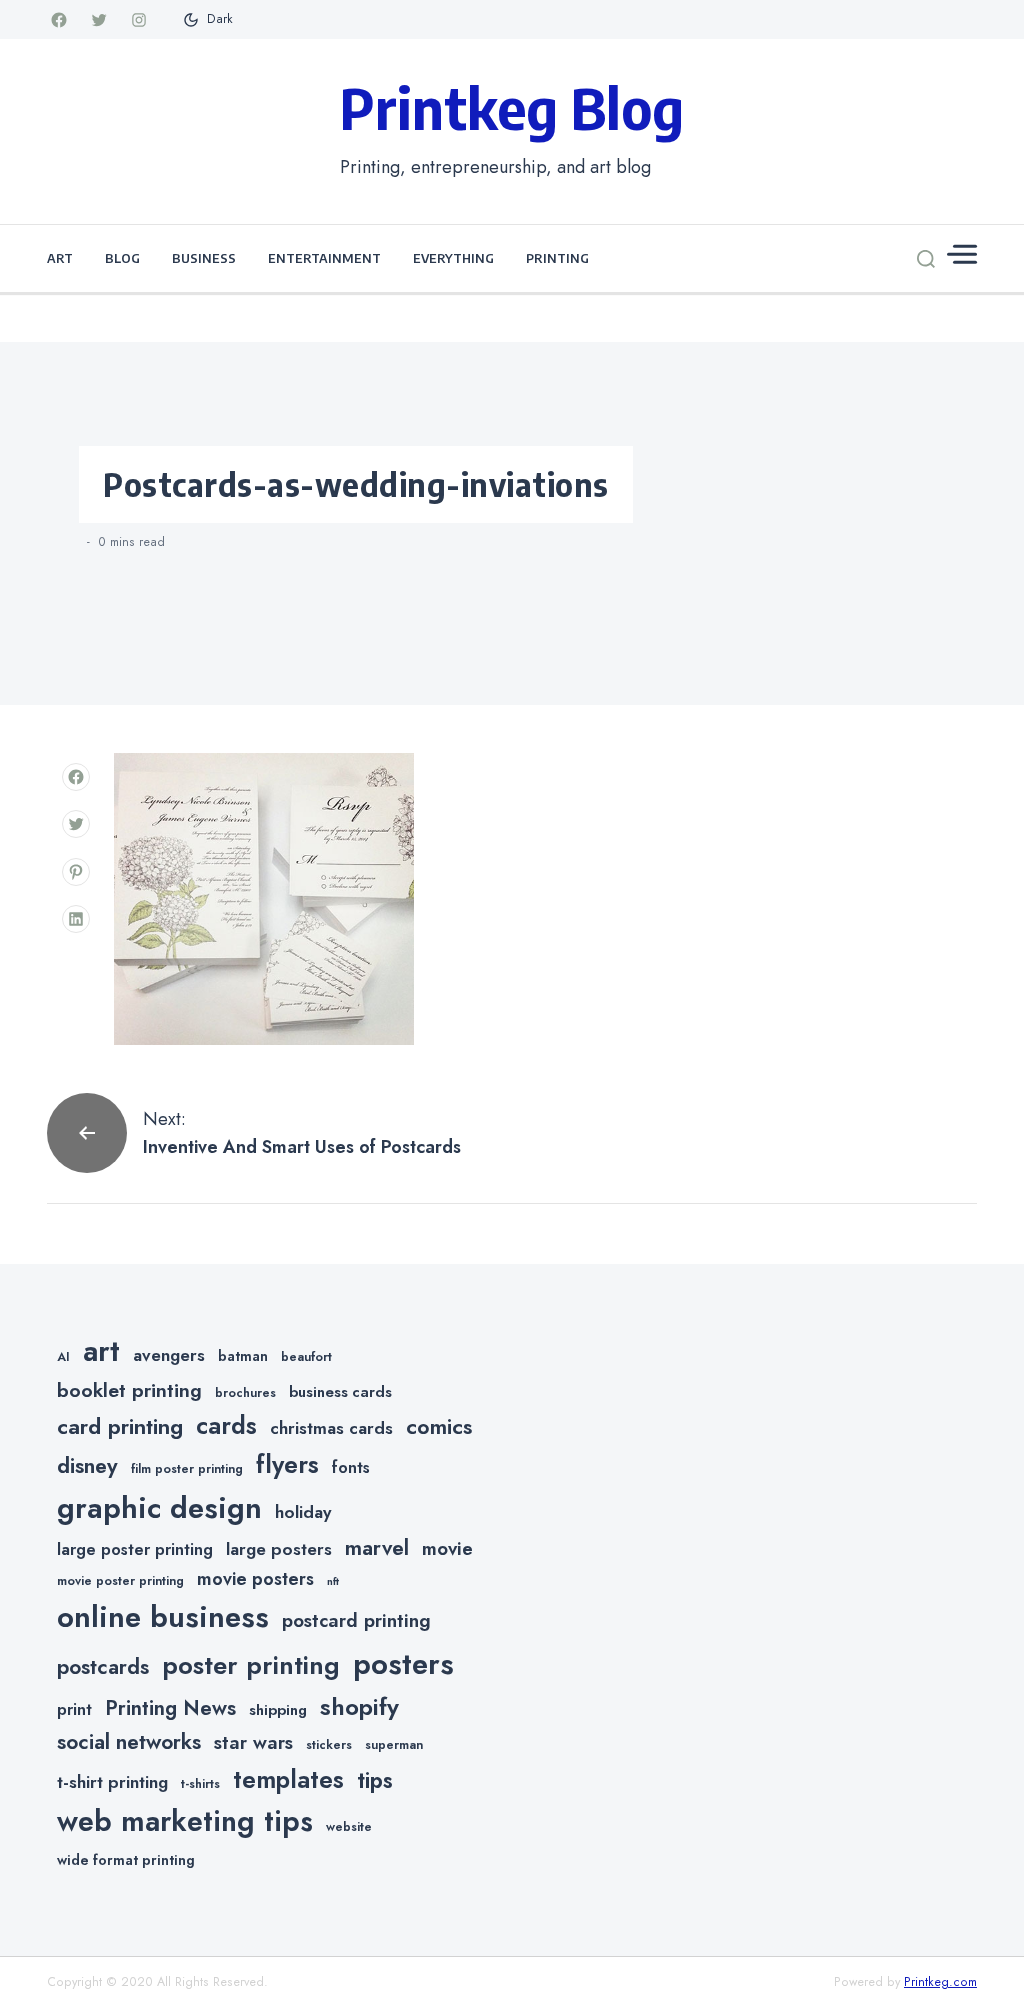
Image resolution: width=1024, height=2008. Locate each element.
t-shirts (200, 1784)
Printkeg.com (940, 1982)
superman (394, 1745)
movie (447, 1548)
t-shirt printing (112, 1782)
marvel (377, 1548)
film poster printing (187, 1469)
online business (163, 1617)
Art (60, 258)
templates (288, 1779)
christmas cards (331, 1428)
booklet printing (129, 1390)
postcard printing (356, 1620)
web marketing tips (185, 1821)
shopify (359, 1706)
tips (375, 1780)
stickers (329, 1745)
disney (87, 1465)
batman (243, 1356)
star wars (253, 1742)
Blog (122, 258)
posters (403, 1664)
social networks (129, 1742)
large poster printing (135, 1549)
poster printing (251, 1665)
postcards (103, 1667)
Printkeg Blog (512, 107)
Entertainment (324, 258)
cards (226, 1425)
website (349, 1827)
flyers (287, 1464)
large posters (279, 1549)
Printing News (170, 1708)
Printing (557, 258)
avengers (169, 1355)
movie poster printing (120, 1581)
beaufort (306, 1357)
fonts (351, 1467)
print (74, 1709)
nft (333, 1581)
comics (439, 1426)
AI (63, 1357)
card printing (120, 1426)
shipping (278, 1710)
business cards (340, 1392)
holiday (303, 1512)
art (101, 1351)
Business (204, 258)
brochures (245, 1393)
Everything (453, 258)
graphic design (159, 1508)
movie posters (255, 1579)
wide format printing (126, 1860)
